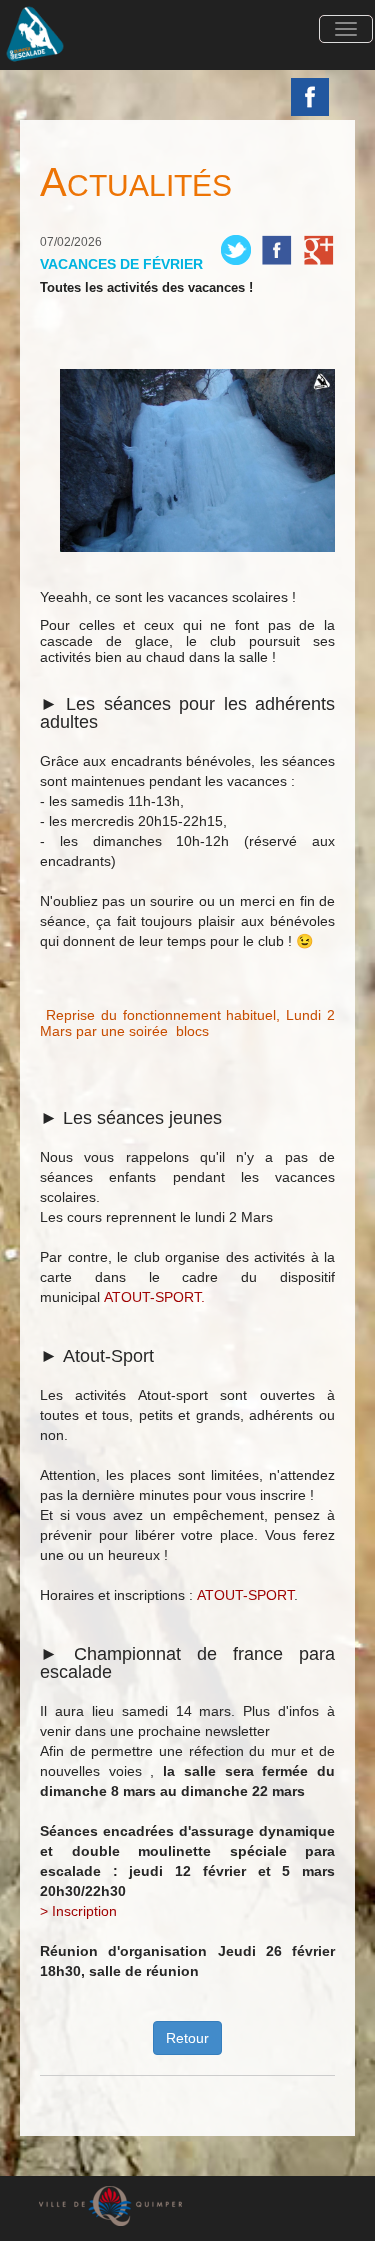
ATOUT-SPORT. (154, 1297)
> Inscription (78, 1911)
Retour (187, 2038)
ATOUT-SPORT (245, 1595)
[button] (346, 29)
